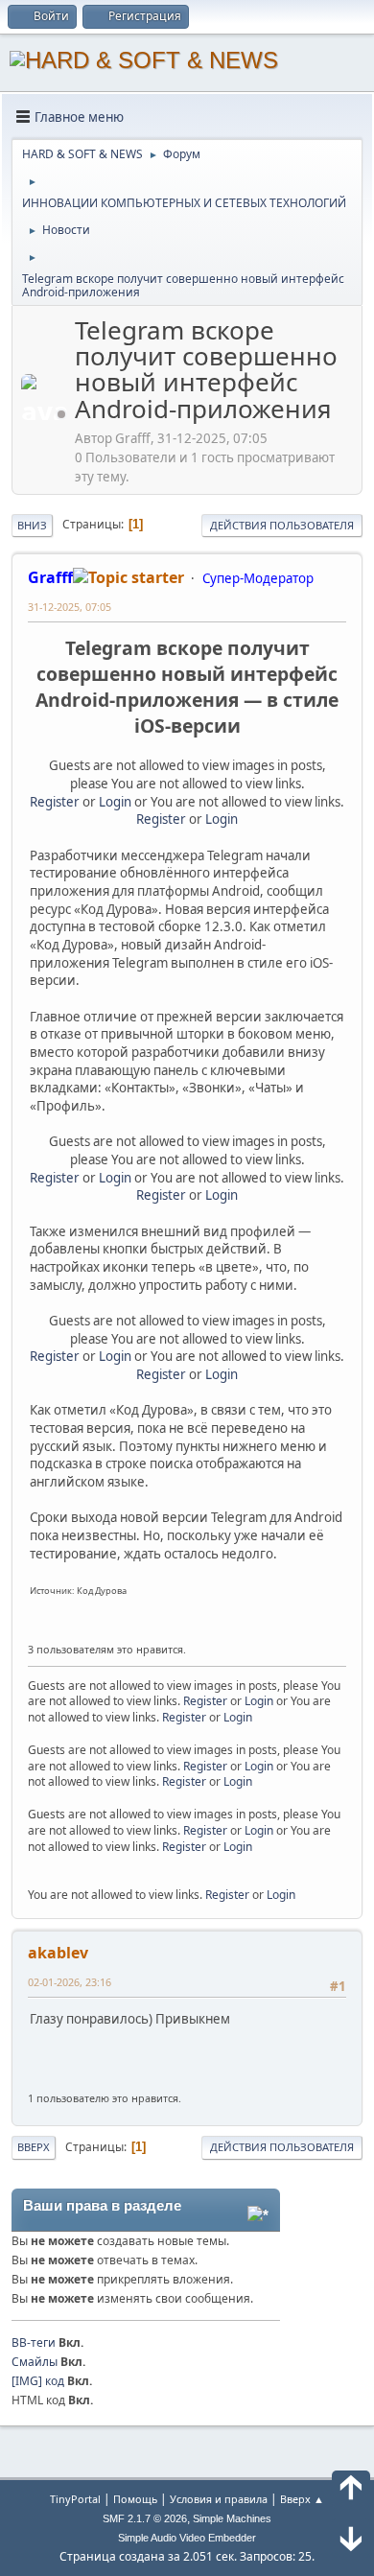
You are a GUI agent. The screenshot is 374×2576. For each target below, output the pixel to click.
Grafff (50, 577)
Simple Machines (232, 2518)
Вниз (32, 525)
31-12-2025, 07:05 (70, 607)
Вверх (34, 2147)
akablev (58, 1953)
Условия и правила (219, 2499)
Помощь (135, 2499)
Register (55, 802)
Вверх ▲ (302, 2499)
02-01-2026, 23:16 (70, 1982)
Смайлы (35, 2362)
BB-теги (34, 2342)
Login (115, 802)
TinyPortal (75, 2499)
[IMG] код (38, 2381)
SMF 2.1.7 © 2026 (145, 2518)
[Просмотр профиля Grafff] (46, 414)
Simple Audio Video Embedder (187, 2538)
